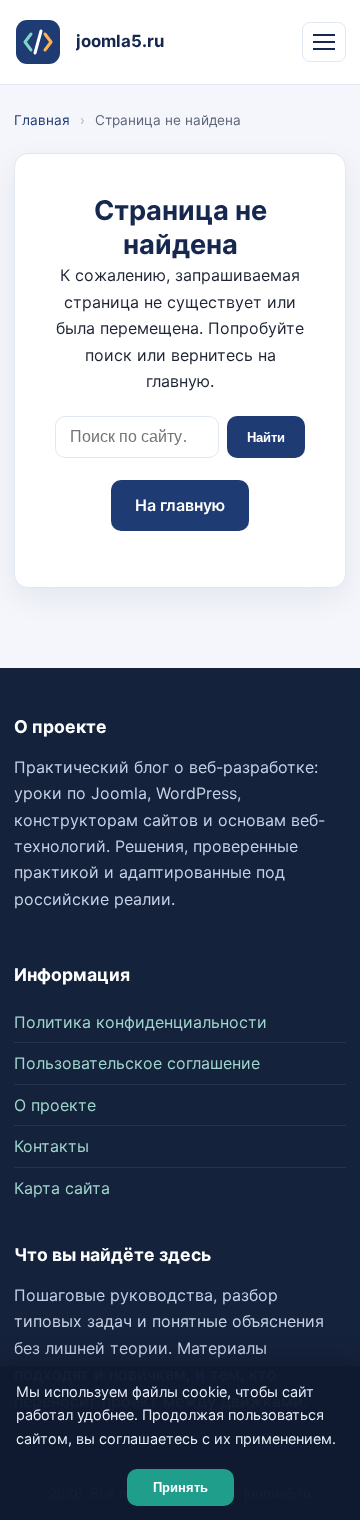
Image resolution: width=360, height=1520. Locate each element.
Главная (42, 120)
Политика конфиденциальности (140, 1022)
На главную (180, 505)
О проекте (55, 1105)
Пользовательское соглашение (137, 1063)
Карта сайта (62, 1188)
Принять (180, 1487)
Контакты (51, 1146)
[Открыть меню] (324, 42)
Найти (266, 437)
